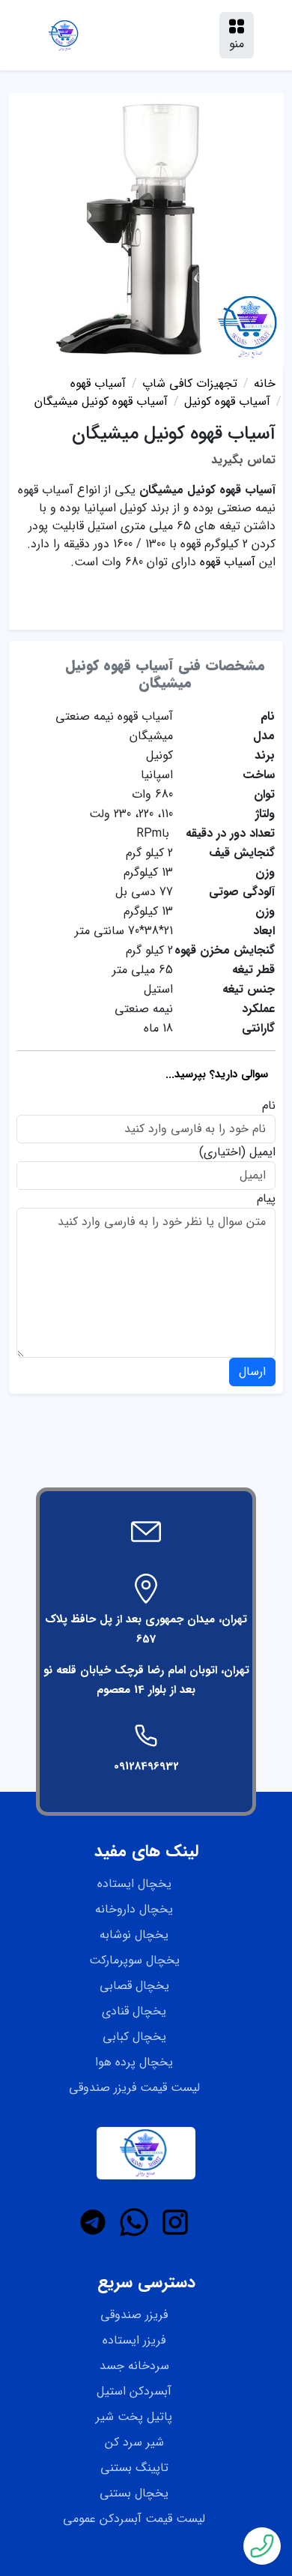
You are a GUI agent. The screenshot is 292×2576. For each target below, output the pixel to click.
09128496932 (146, 1766)
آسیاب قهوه (228, 562)
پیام (266, 1199)
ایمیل (262, 1152)
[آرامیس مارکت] (65, 35)
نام (269, 1106)
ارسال (252, 1372)
